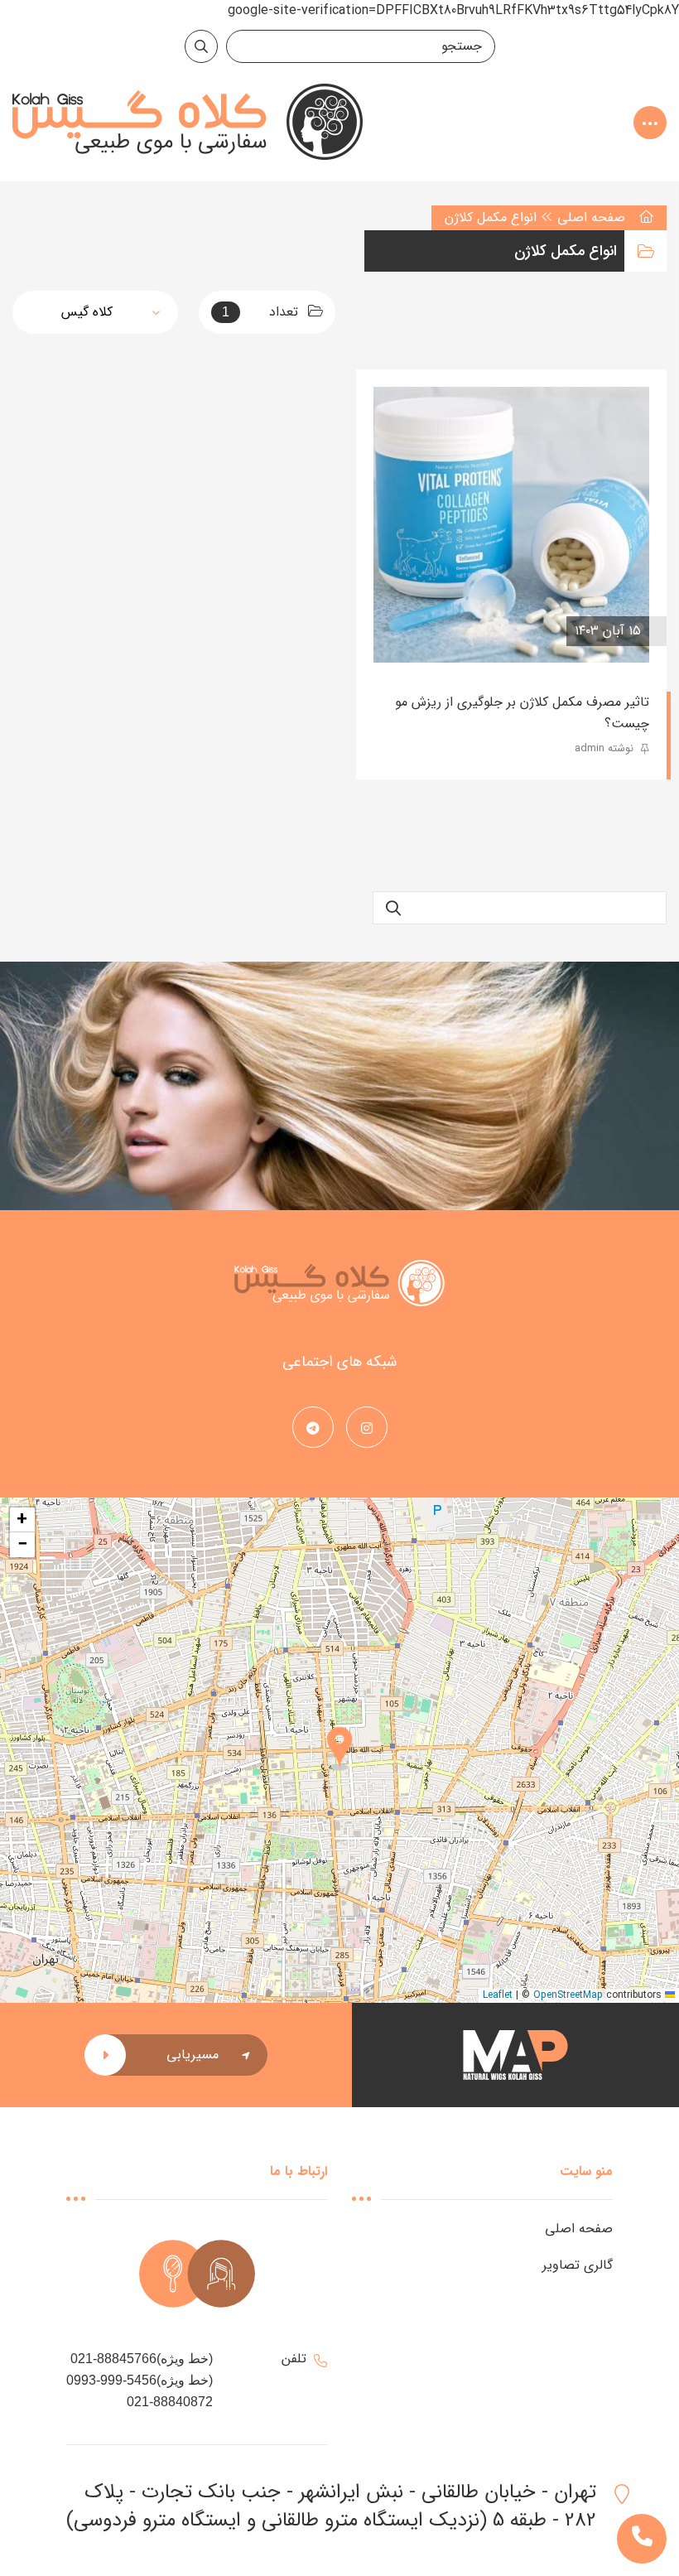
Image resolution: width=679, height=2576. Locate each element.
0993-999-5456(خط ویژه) (140, 2380)
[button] (339, 1750)
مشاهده (421, 631)
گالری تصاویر (578, 2265)
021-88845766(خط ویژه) (142, 2359)
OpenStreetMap (568, 1995)
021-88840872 (170, 2402)
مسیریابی (193, 2055)
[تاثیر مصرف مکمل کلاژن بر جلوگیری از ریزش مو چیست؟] (511, 525)
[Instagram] (367, 1429)
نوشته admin (606, 748)
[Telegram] (313, 1429)
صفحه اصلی (591, 217)
